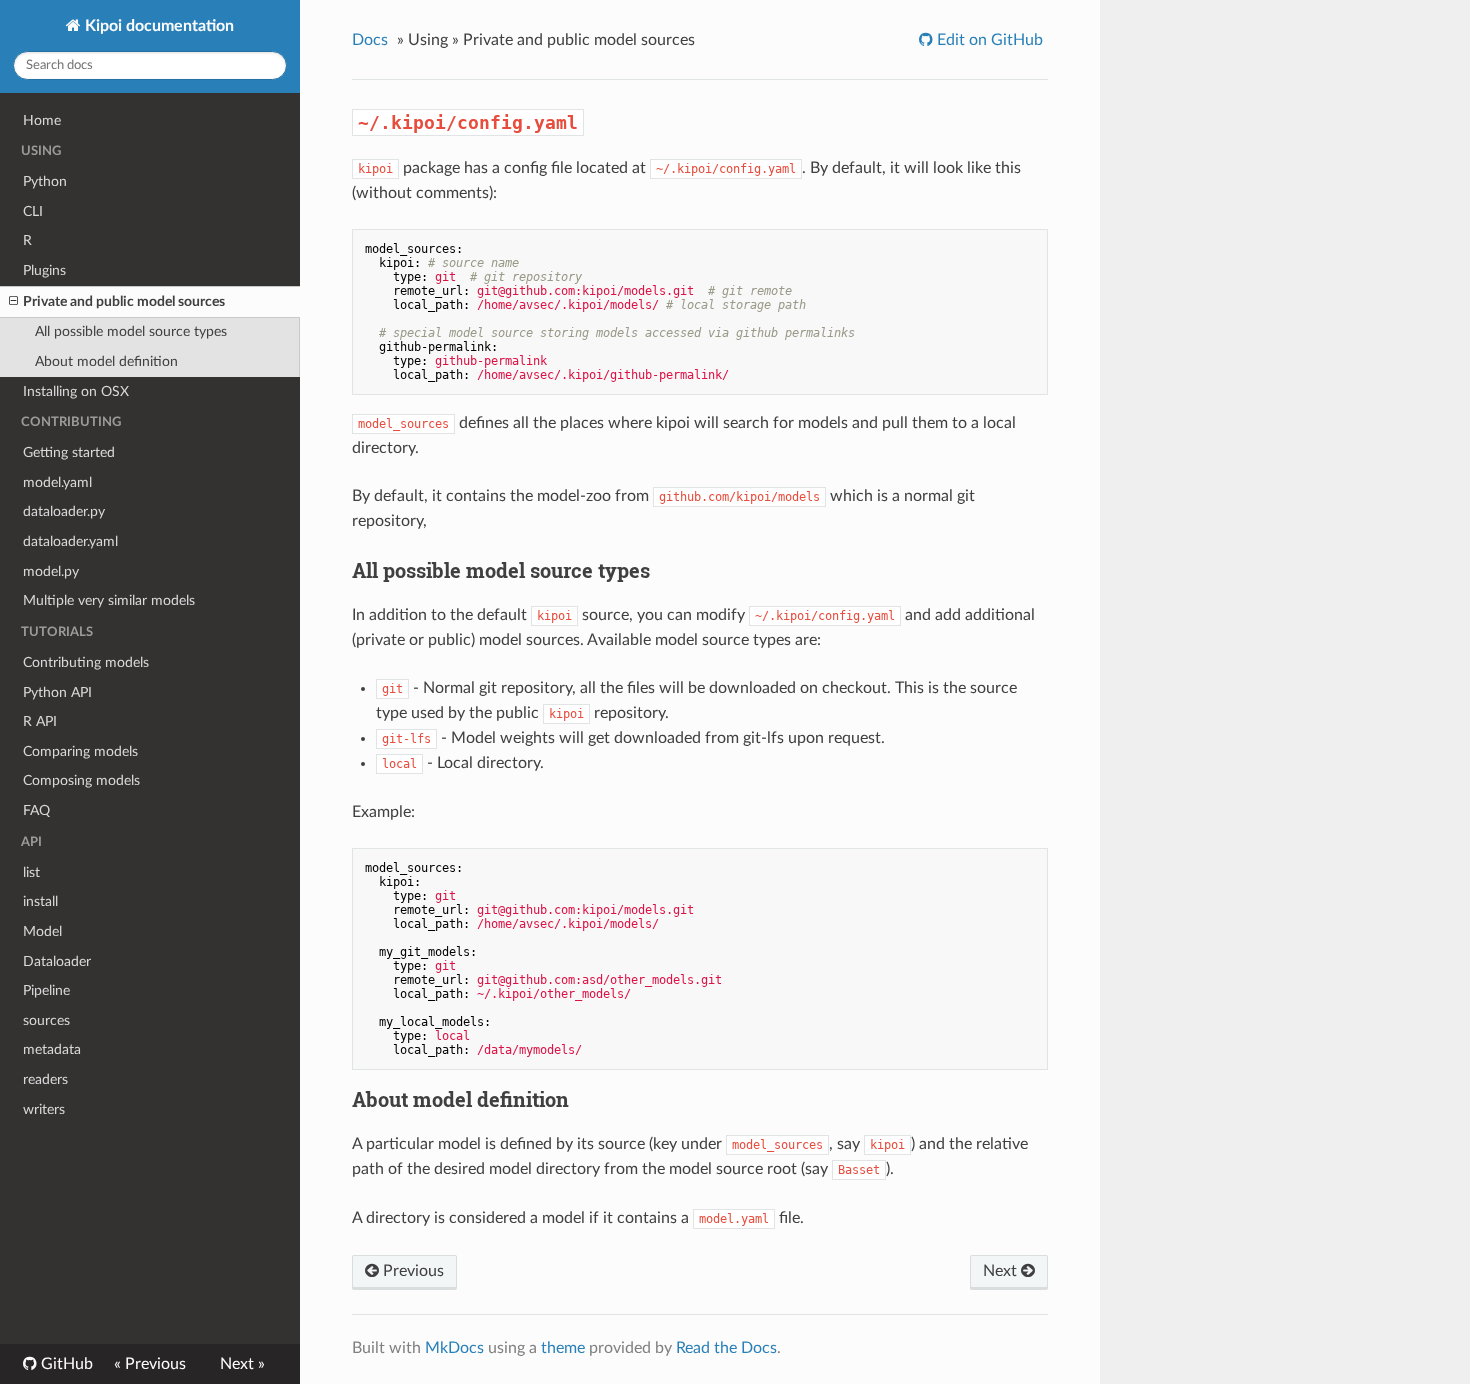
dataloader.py (64, 511)
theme (563, 1348)
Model (42, 931)
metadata (52, 1049)
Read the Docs (726, 1348)
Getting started (69, 452)
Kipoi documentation (157, 26)
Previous (411, 1271)
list (31, 872)
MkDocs (454, 1348)
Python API (57, 692)
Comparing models (80, 751)
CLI (33, 211)
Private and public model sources (124, 301)
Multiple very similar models (109, 600)
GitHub (65, 1364)
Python (45, 181)
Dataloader (57, 961)
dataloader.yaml (70, 541)
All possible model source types (131, 331)
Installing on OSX (76, 391)
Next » (242, 1364)
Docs (370, 40)
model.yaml (57, 482)
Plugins (44, 270)
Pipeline (46, 990)
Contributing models (86, 662)
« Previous (150, 1364)
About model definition (106, 361)
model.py (51, 571)
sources (46, 1020)
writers (44, 1109)
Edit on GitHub (988, 40)
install (40, 901)
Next (1002, 1271)
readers (45, 1079)
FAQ (36, 810)
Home (42, 120)
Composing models (81, 780)
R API (40, 721)
